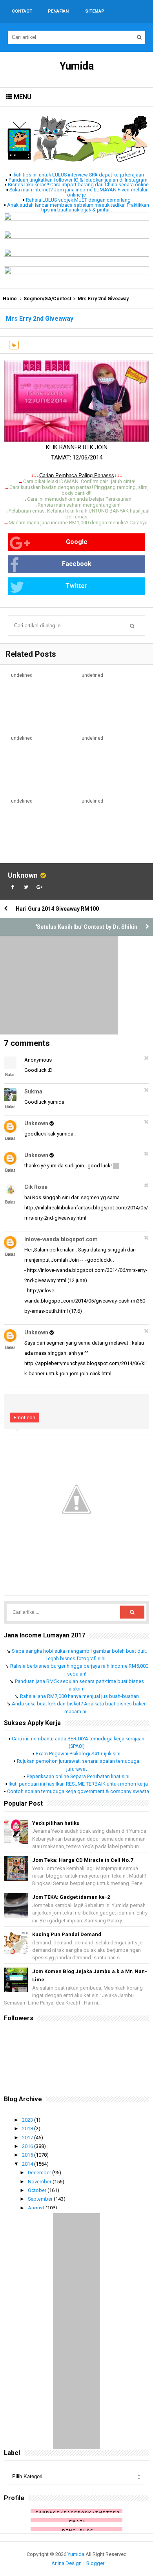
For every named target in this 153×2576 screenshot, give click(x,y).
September (41, 2199)
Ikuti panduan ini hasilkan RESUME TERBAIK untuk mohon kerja (78, 1784)
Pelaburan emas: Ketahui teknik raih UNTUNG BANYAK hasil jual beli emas (79, 514)
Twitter (76, 586)
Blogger (95, 2563)
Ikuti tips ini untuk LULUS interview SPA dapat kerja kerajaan (78, 175)
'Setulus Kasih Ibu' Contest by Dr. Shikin (87, 927)
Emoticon (25, 1418)
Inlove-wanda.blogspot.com (61, 1239)
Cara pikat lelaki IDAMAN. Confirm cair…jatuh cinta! (79, 481)
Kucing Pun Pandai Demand (67, 1934)
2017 (28, 2138)
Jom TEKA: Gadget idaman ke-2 (71, 1897)
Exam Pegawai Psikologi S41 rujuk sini (78, 1754)
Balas (10, 1075)
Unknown (23, 875)
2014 (28, 2164)
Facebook (77, 564)
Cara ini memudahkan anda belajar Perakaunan (79, 499)
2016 (28, 2146)
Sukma (33, 1091)
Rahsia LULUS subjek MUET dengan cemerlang (78, 200)
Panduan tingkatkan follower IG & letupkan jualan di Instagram (78, 180)
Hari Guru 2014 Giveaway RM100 (57, 909)
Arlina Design (66, 2563)
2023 (28, 2120)
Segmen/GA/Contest (47, 299)
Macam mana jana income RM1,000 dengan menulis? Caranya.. (79, 523)
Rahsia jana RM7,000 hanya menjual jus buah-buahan (79, 1696)
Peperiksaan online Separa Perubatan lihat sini (78, 1776)
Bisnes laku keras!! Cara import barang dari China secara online (78, 185)
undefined (22, 675)
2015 (28, 2155)
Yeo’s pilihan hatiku (56, 1823)
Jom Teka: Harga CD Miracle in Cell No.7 (83, 1860)
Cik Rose (36, 1187)
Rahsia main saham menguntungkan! (79, 505)
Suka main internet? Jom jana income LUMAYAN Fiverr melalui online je (78, 192)
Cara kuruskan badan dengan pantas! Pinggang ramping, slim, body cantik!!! (79, 490)
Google (77, 542)
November (40, 2182)
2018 (28, 2129)
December (40, 2173)
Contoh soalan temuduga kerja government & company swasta (78, 1791)
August (37, 2208)
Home (10, 299)
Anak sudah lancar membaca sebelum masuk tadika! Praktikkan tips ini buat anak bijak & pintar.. (78, 208)
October (38, 2190)
